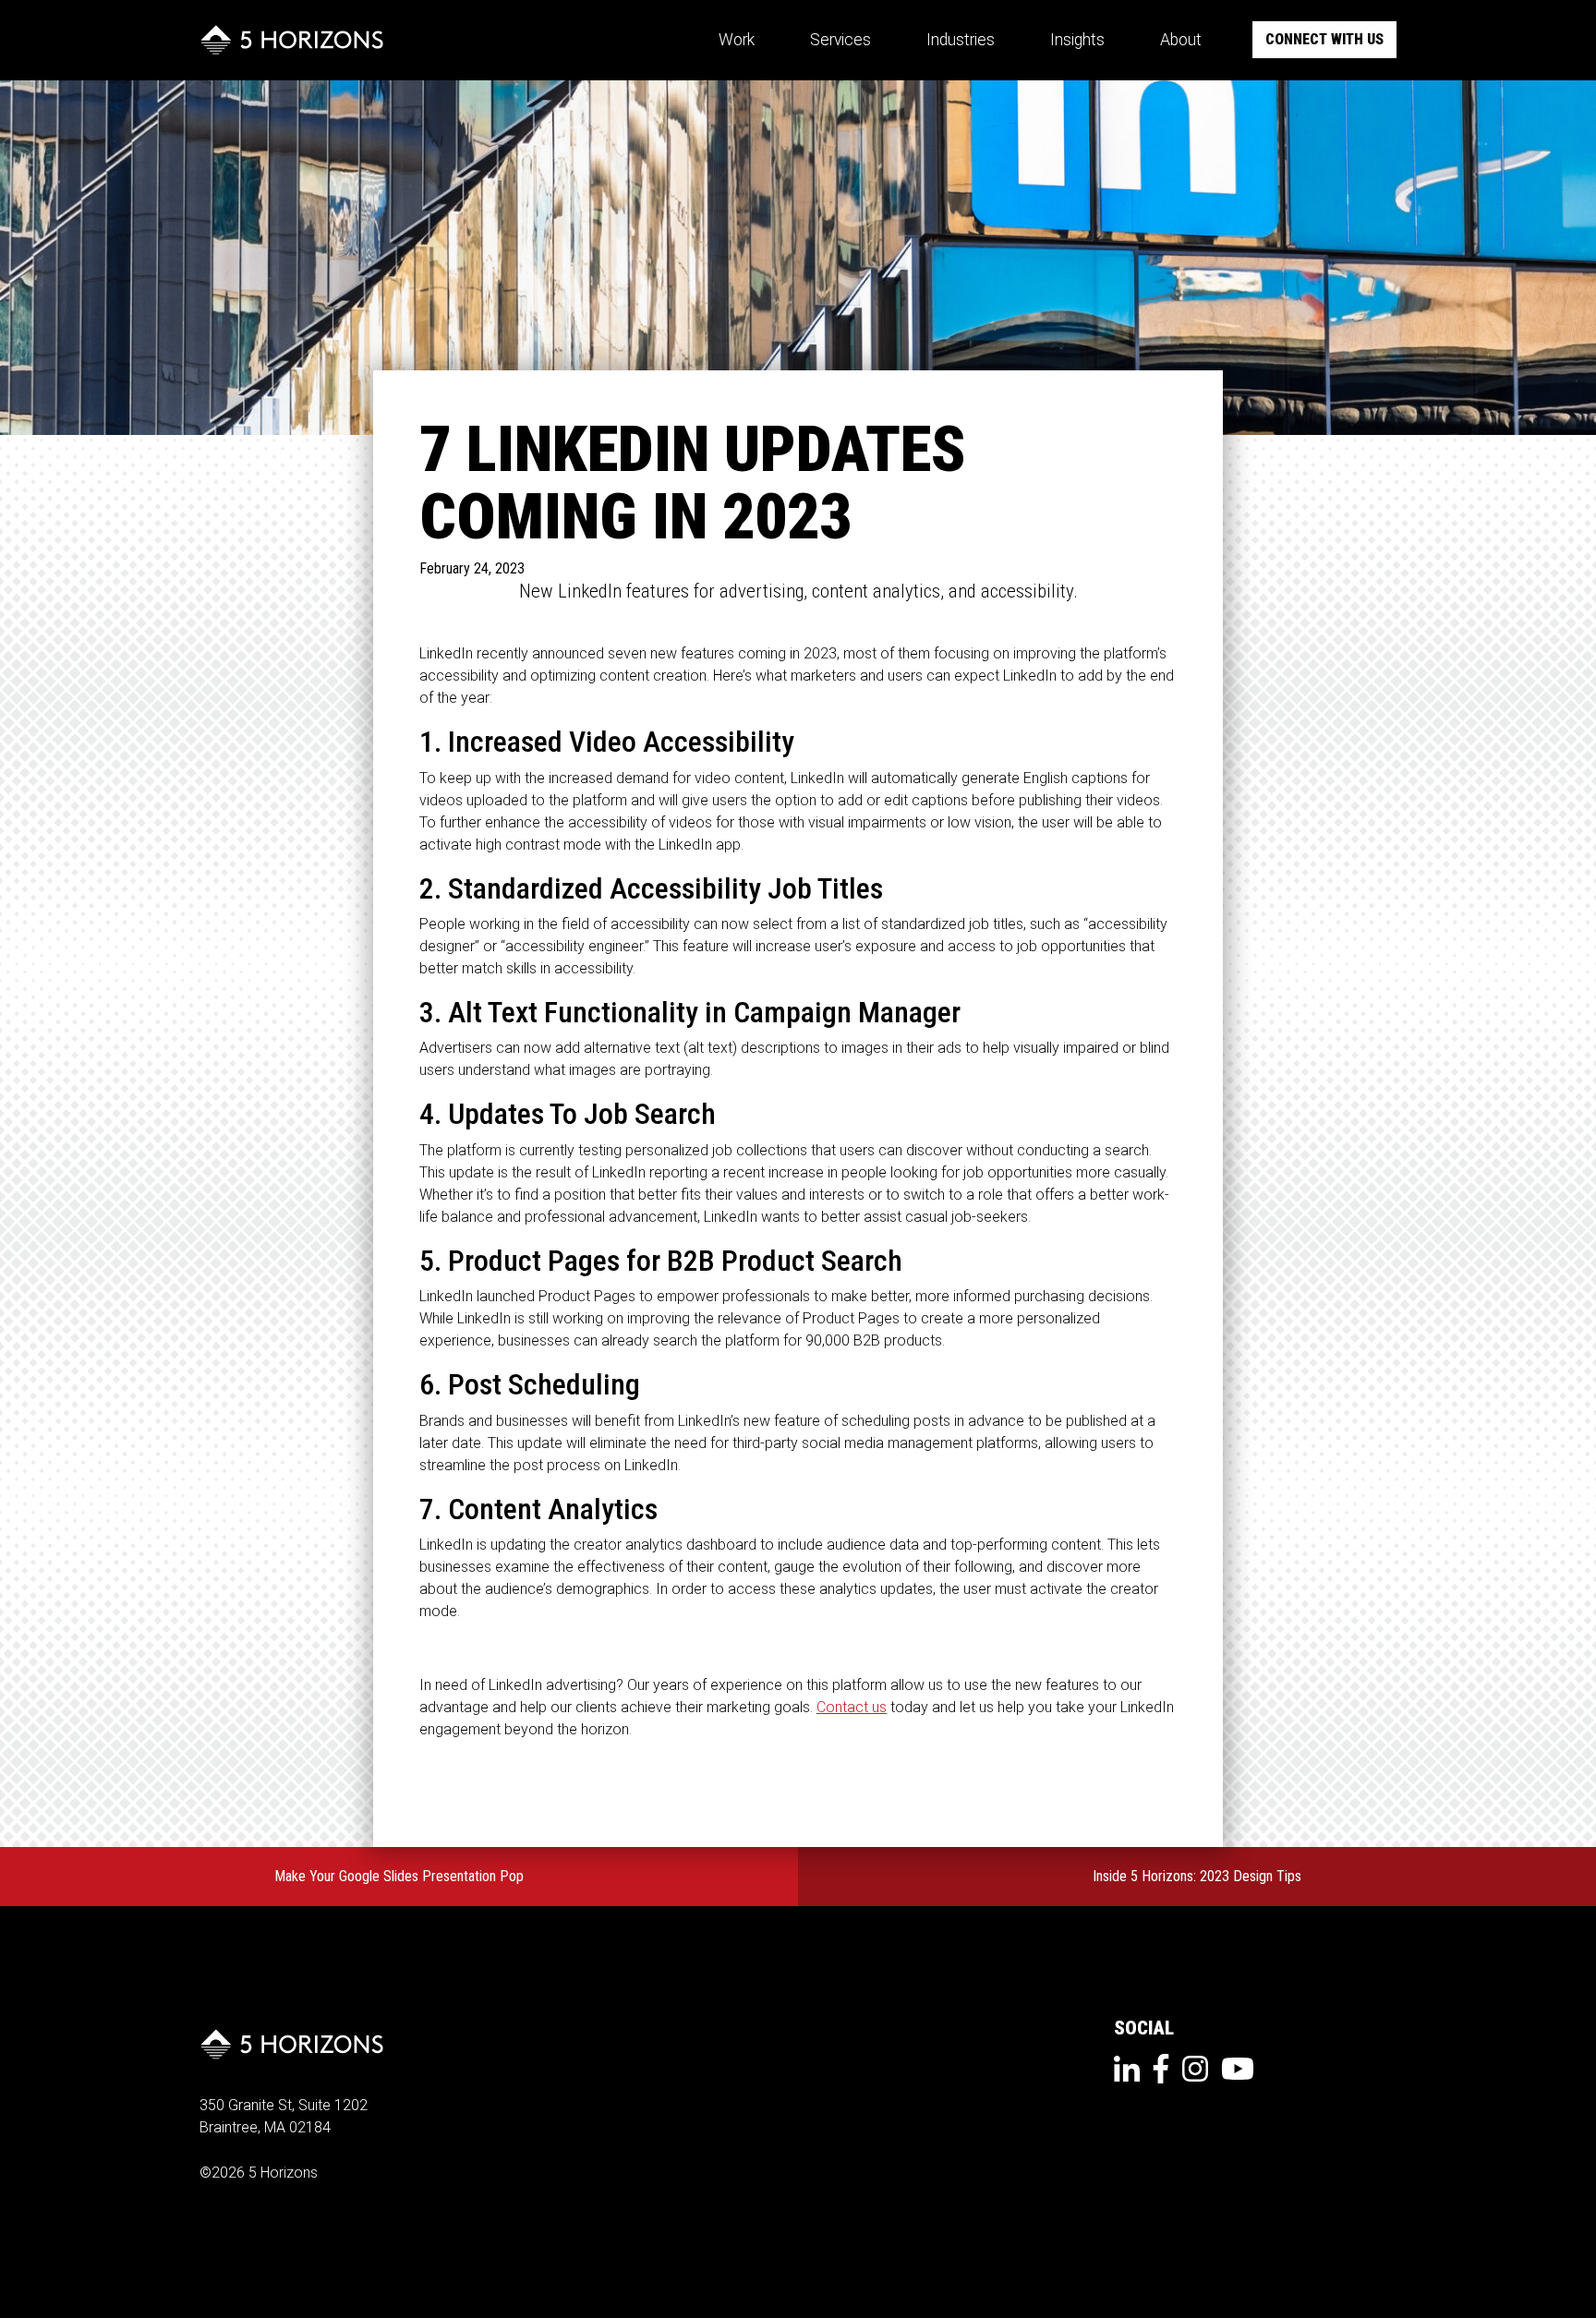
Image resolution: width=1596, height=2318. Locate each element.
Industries (961, 40)
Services (840, 40)
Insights (1077, 40)
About (1181, 40)
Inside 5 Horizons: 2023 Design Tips (1197, 1876)
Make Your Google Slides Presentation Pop (399, 1876)
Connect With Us (1324, 39)
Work (737, 40)
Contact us (852, 1707)
